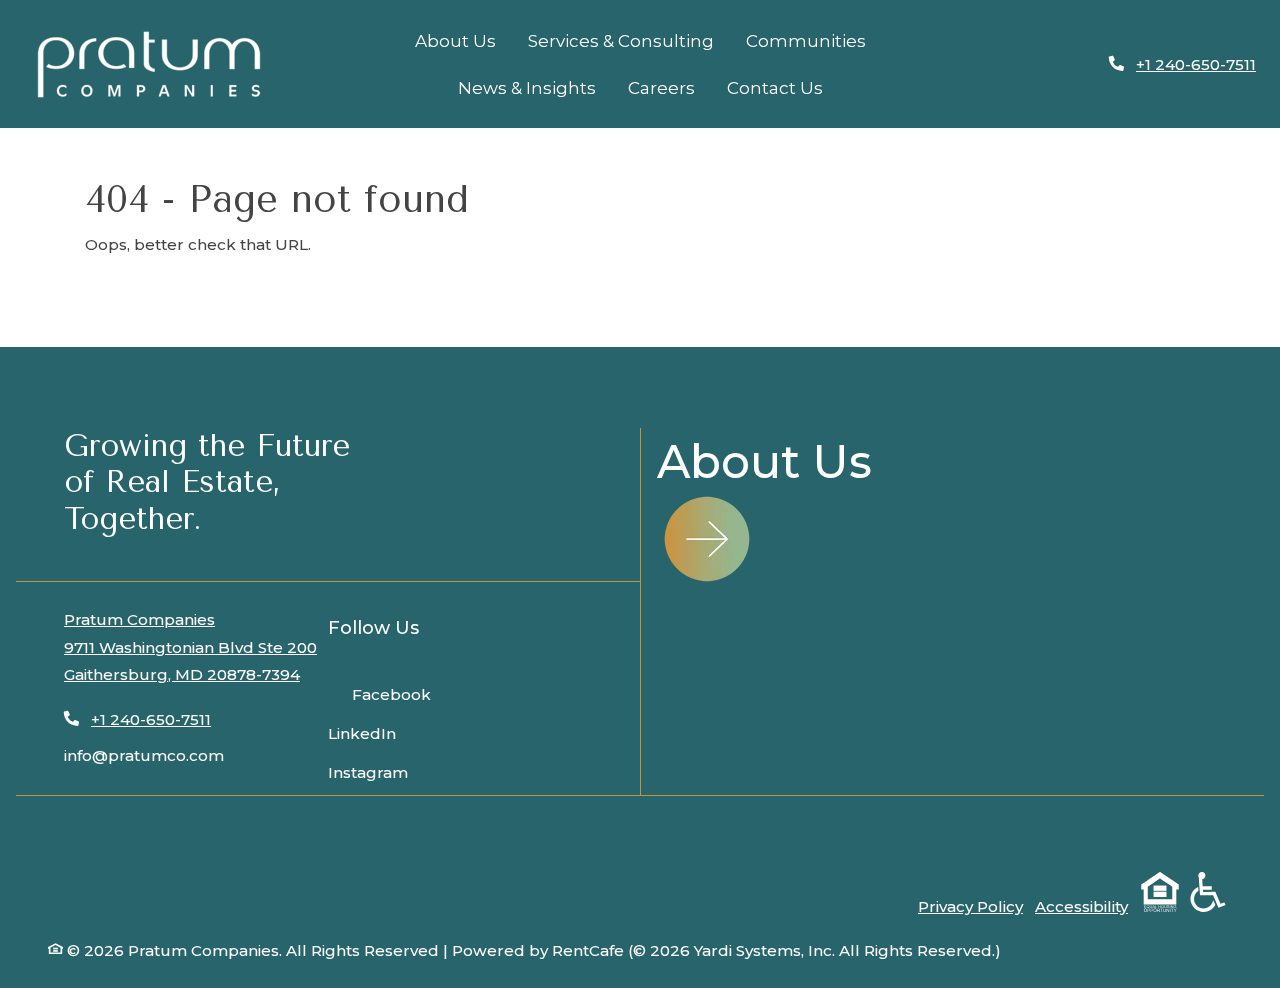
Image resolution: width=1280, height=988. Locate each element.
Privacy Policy (970, 906)
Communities (806, 41)
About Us (455, 41)
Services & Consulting (621, 41)
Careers (661, 88)
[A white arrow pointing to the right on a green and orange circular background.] (707, 539)
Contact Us (775, 88)
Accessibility (1081, 906)
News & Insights (527, 88)
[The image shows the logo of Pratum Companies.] (149, 64)
